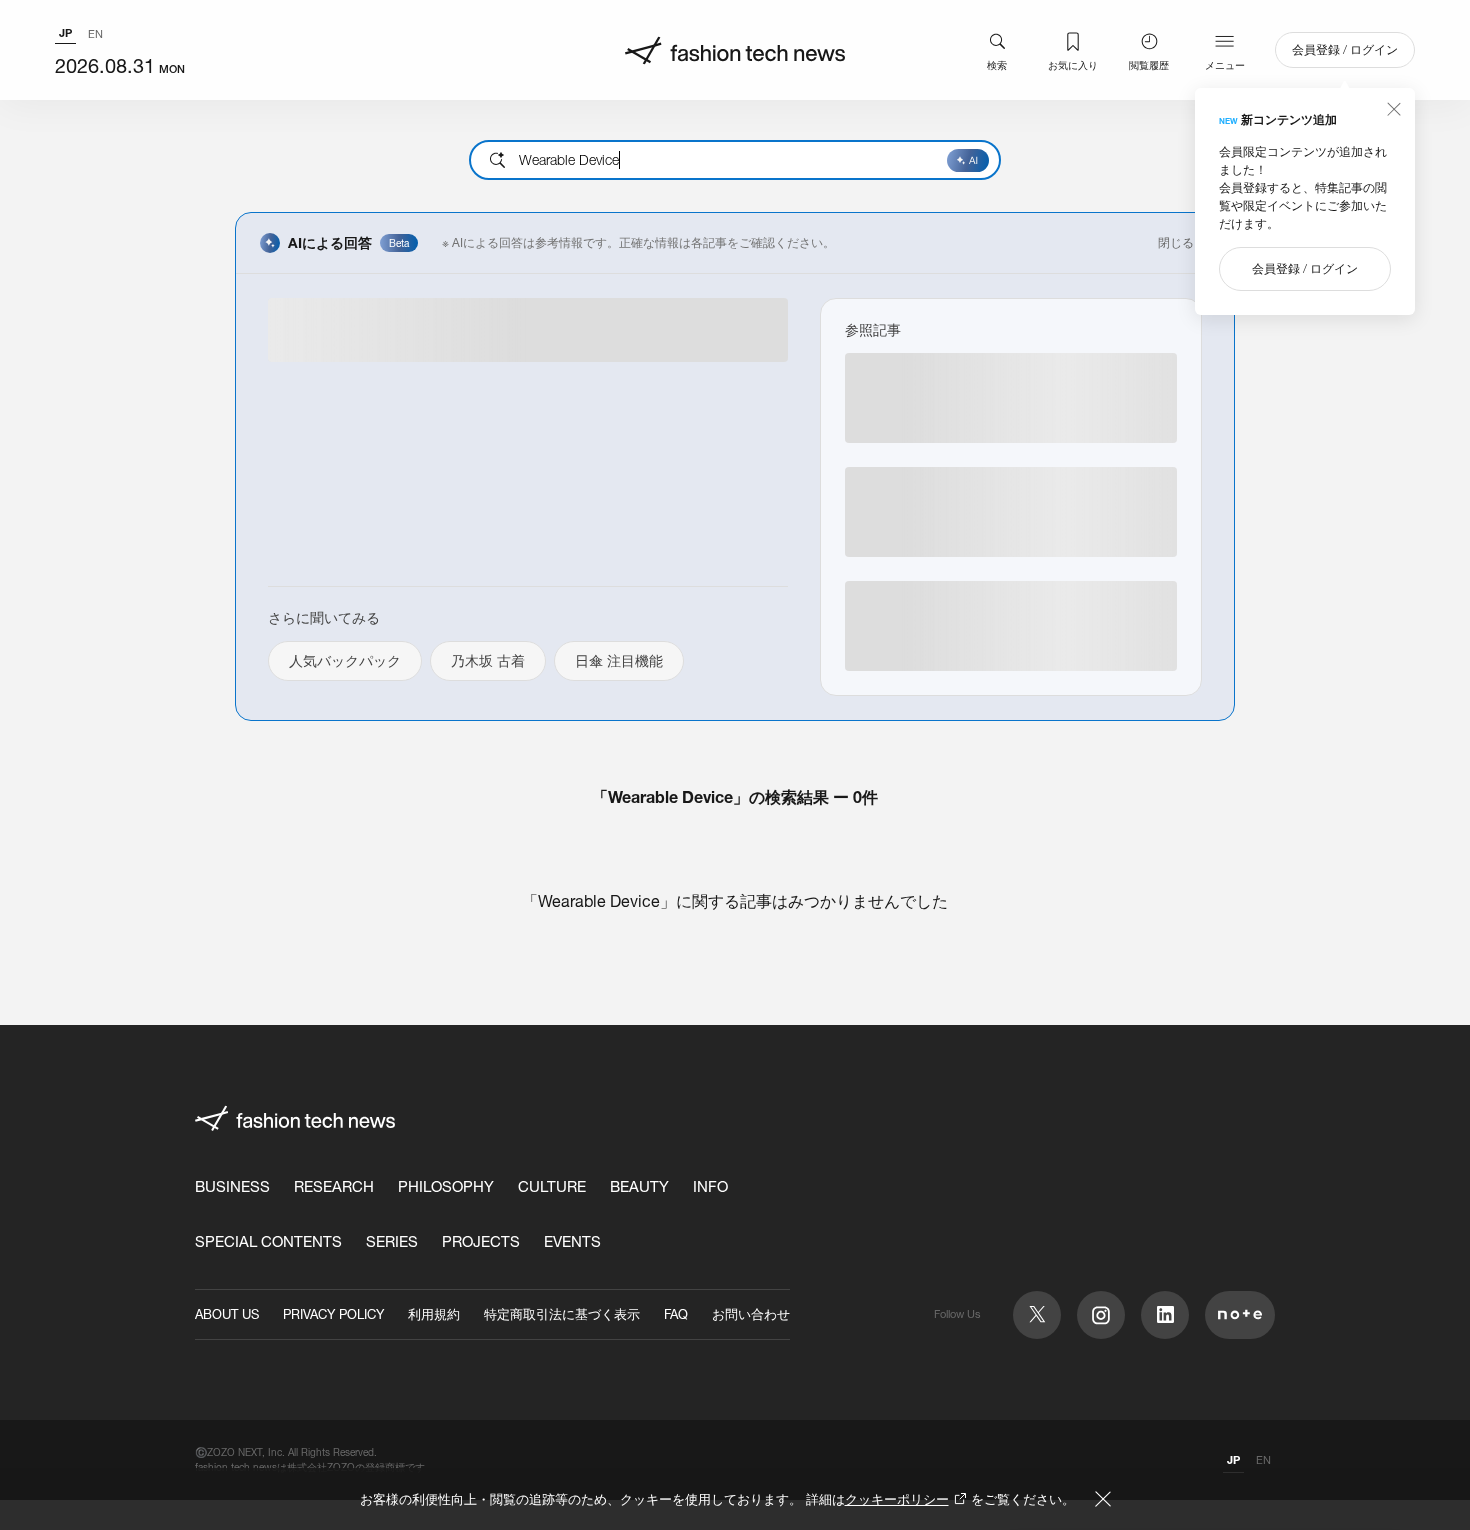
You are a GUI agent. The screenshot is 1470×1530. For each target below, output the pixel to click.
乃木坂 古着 (488, 661)
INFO (710, 1186)
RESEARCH (334, 1186)
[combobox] (735, 160)
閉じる (1176, 243)
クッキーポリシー (897, 1499)
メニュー (1225, 65)
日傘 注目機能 (619, 661)
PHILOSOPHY (446, 1186)
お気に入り (1073, 65)
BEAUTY (639, 1186)
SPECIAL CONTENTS (268, 1241)
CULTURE (552, 1186)
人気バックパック (345, 661)
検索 (997, 65)
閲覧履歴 (1149, 65)
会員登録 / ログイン (1345, 49)
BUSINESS (232, 1186)
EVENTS (572, 1241)
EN (95, 34)
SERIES (392, 1241)
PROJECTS (481, 1241)
